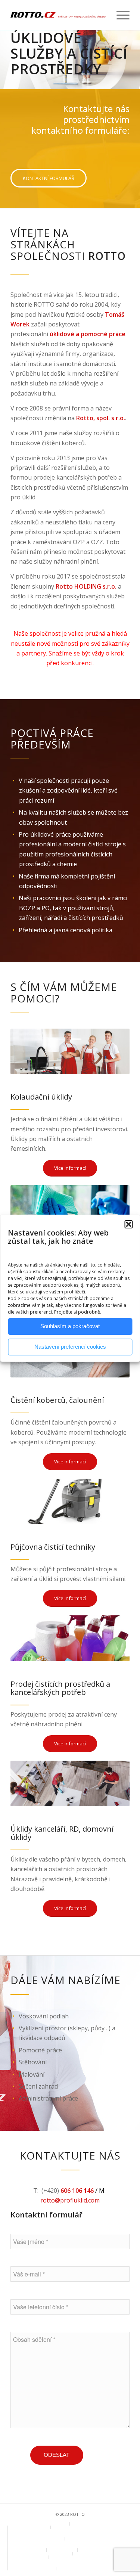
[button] (128, 1224)
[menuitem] (119, 15)
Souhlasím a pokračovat (70, 1326)
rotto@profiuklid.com (70, 2200)
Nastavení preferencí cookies (70, 1347)
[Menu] (119, 15)
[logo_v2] (58, 15)
